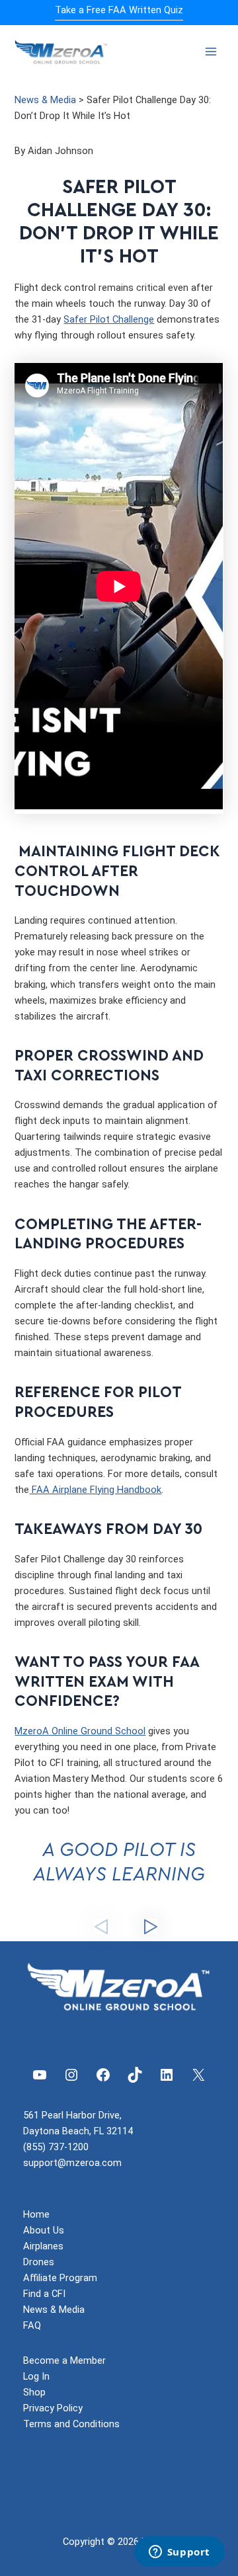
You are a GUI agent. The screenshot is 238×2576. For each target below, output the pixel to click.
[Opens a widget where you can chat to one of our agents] (179, 2553)
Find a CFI (44, 2294)
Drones (39, 2262)
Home (36, 2214)
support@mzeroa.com (72, 2163)
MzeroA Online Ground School (80, 1731)
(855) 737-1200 (56, 2147)
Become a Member (64, 2360)
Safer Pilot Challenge (109, 319)
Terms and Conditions (71, 2424)
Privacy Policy (53, 2408)
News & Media (45, 100)
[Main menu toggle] (211, 52)
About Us (44, 2230)
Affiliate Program (60, 2278)
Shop (34, 2392)
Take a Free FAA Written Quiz (119, 10)
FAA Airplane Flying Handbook (95, 1490)
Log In (36, 2376)
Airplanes (43, 2246)
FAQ (32, 2325)
